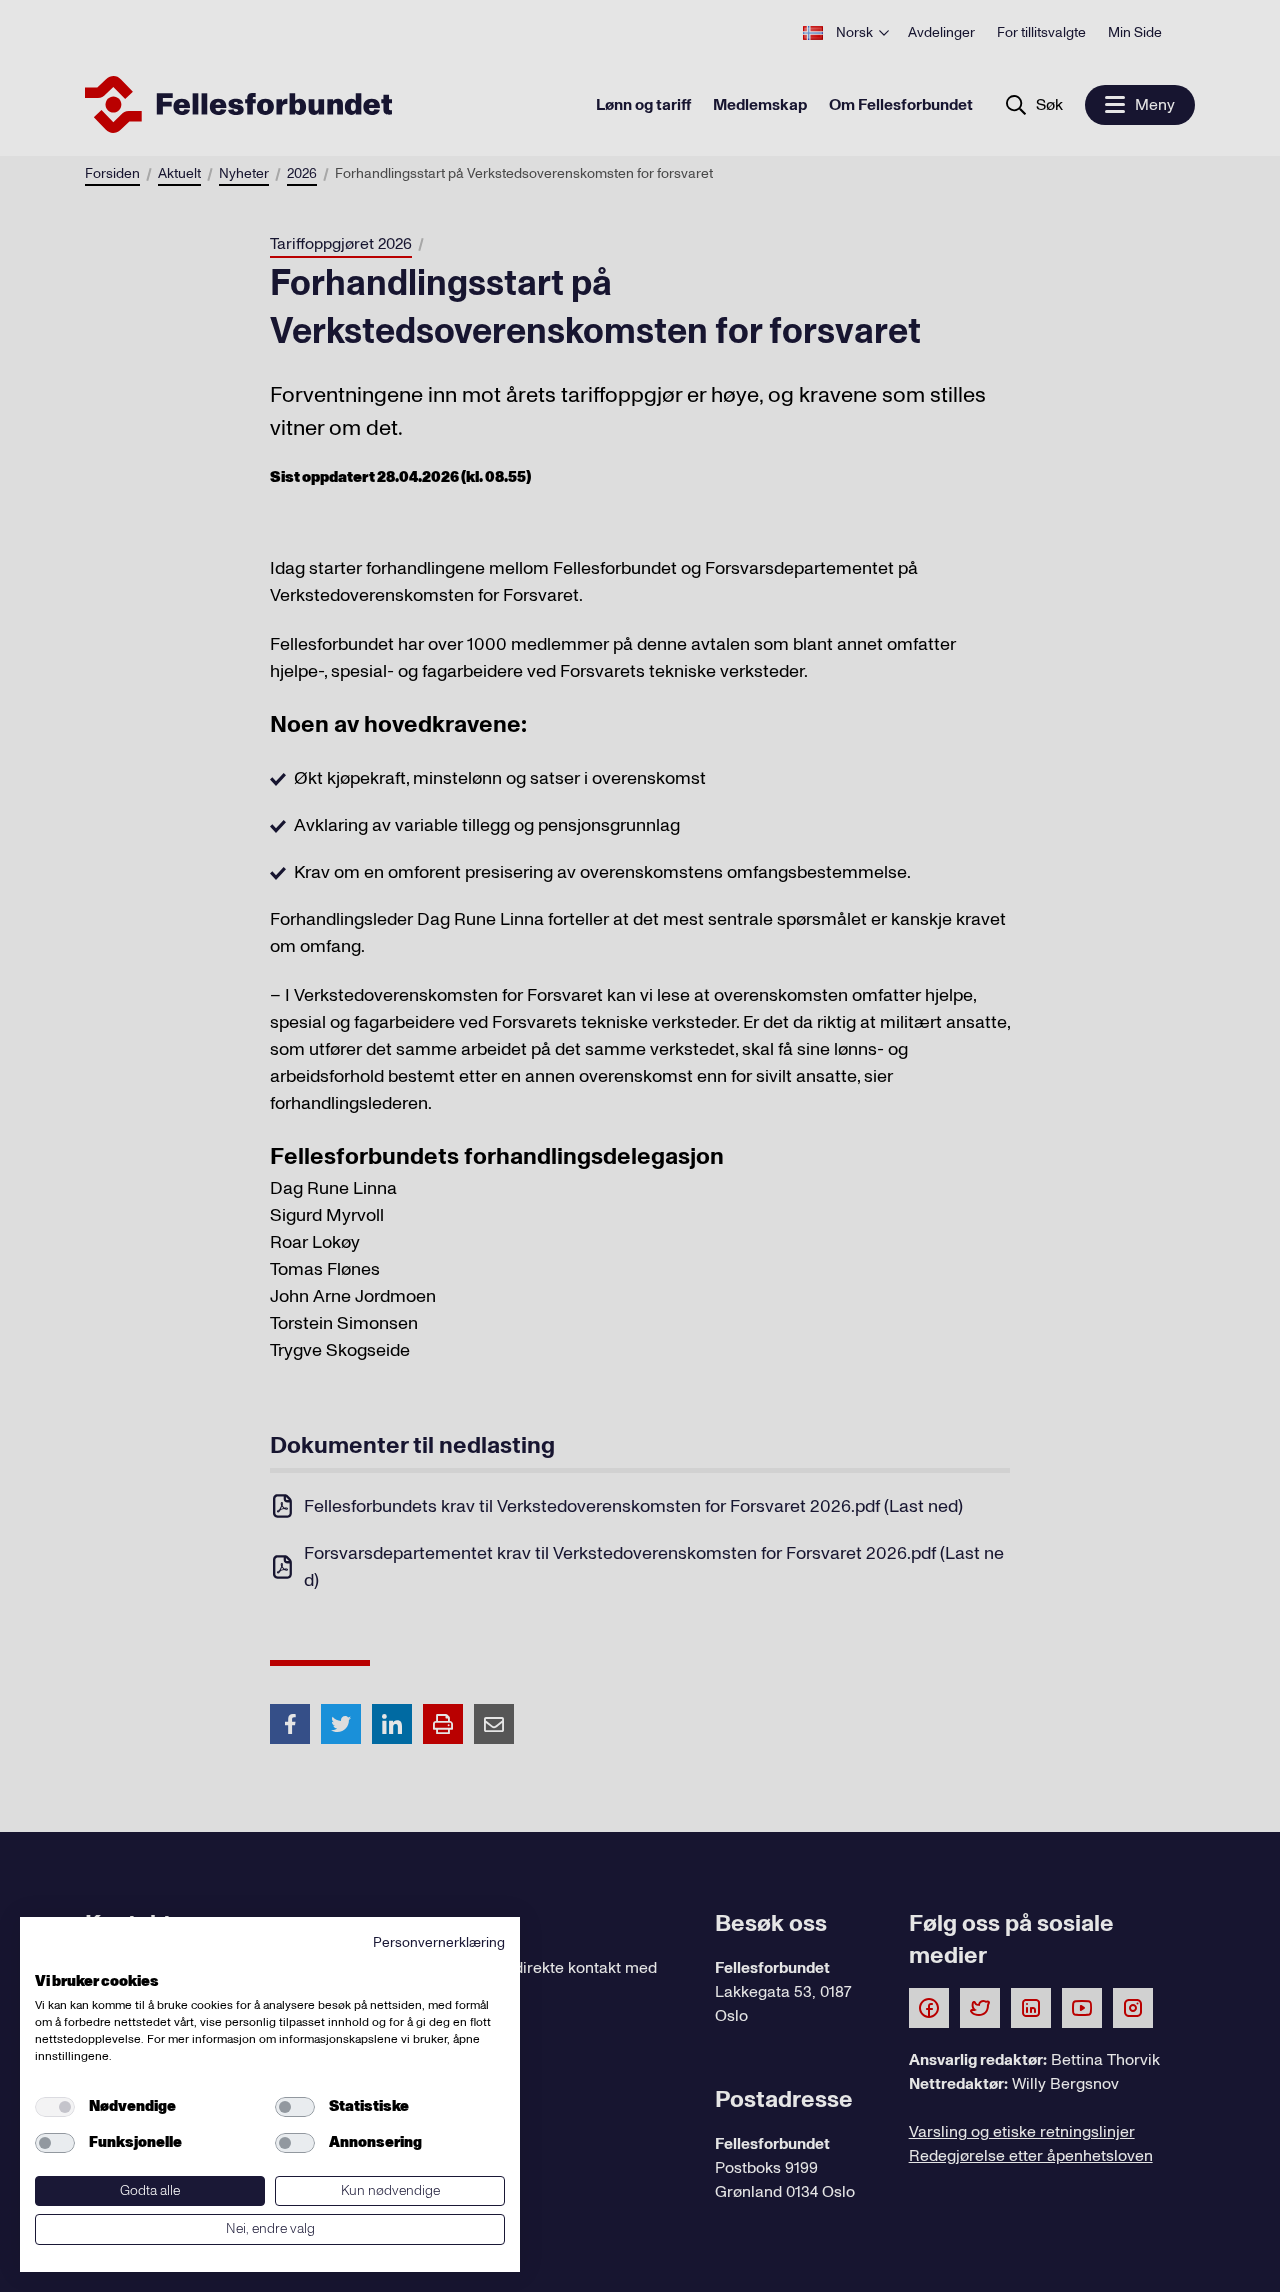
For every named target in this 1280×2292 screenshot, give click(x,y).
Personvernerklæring (439, 1942)
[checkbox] (55, 2107)
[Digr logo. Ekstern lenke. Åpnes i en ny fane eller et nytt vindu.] (48, 1959)
